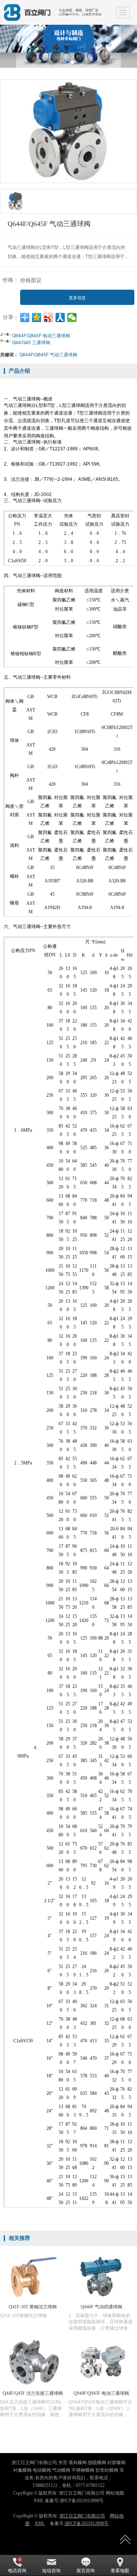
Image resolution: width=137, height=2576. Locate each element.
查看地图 (120, 2571)
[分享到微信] (72, 317)
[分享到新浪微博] (49, 317)
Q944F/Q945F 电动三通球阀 (41, 335)
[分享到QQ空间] (37, 317)
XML (40, 2523)
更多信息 (77, 298)
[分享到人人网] (60, 317)
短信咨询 (51, 2571)
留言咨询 (86, 2571)
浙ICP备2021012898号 (87, 2523)
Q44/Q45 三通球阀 (31, 342)
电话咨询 (17, 2571)
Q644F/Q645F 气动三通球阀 (48, 354)
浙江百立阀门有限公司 (82, 2516)
